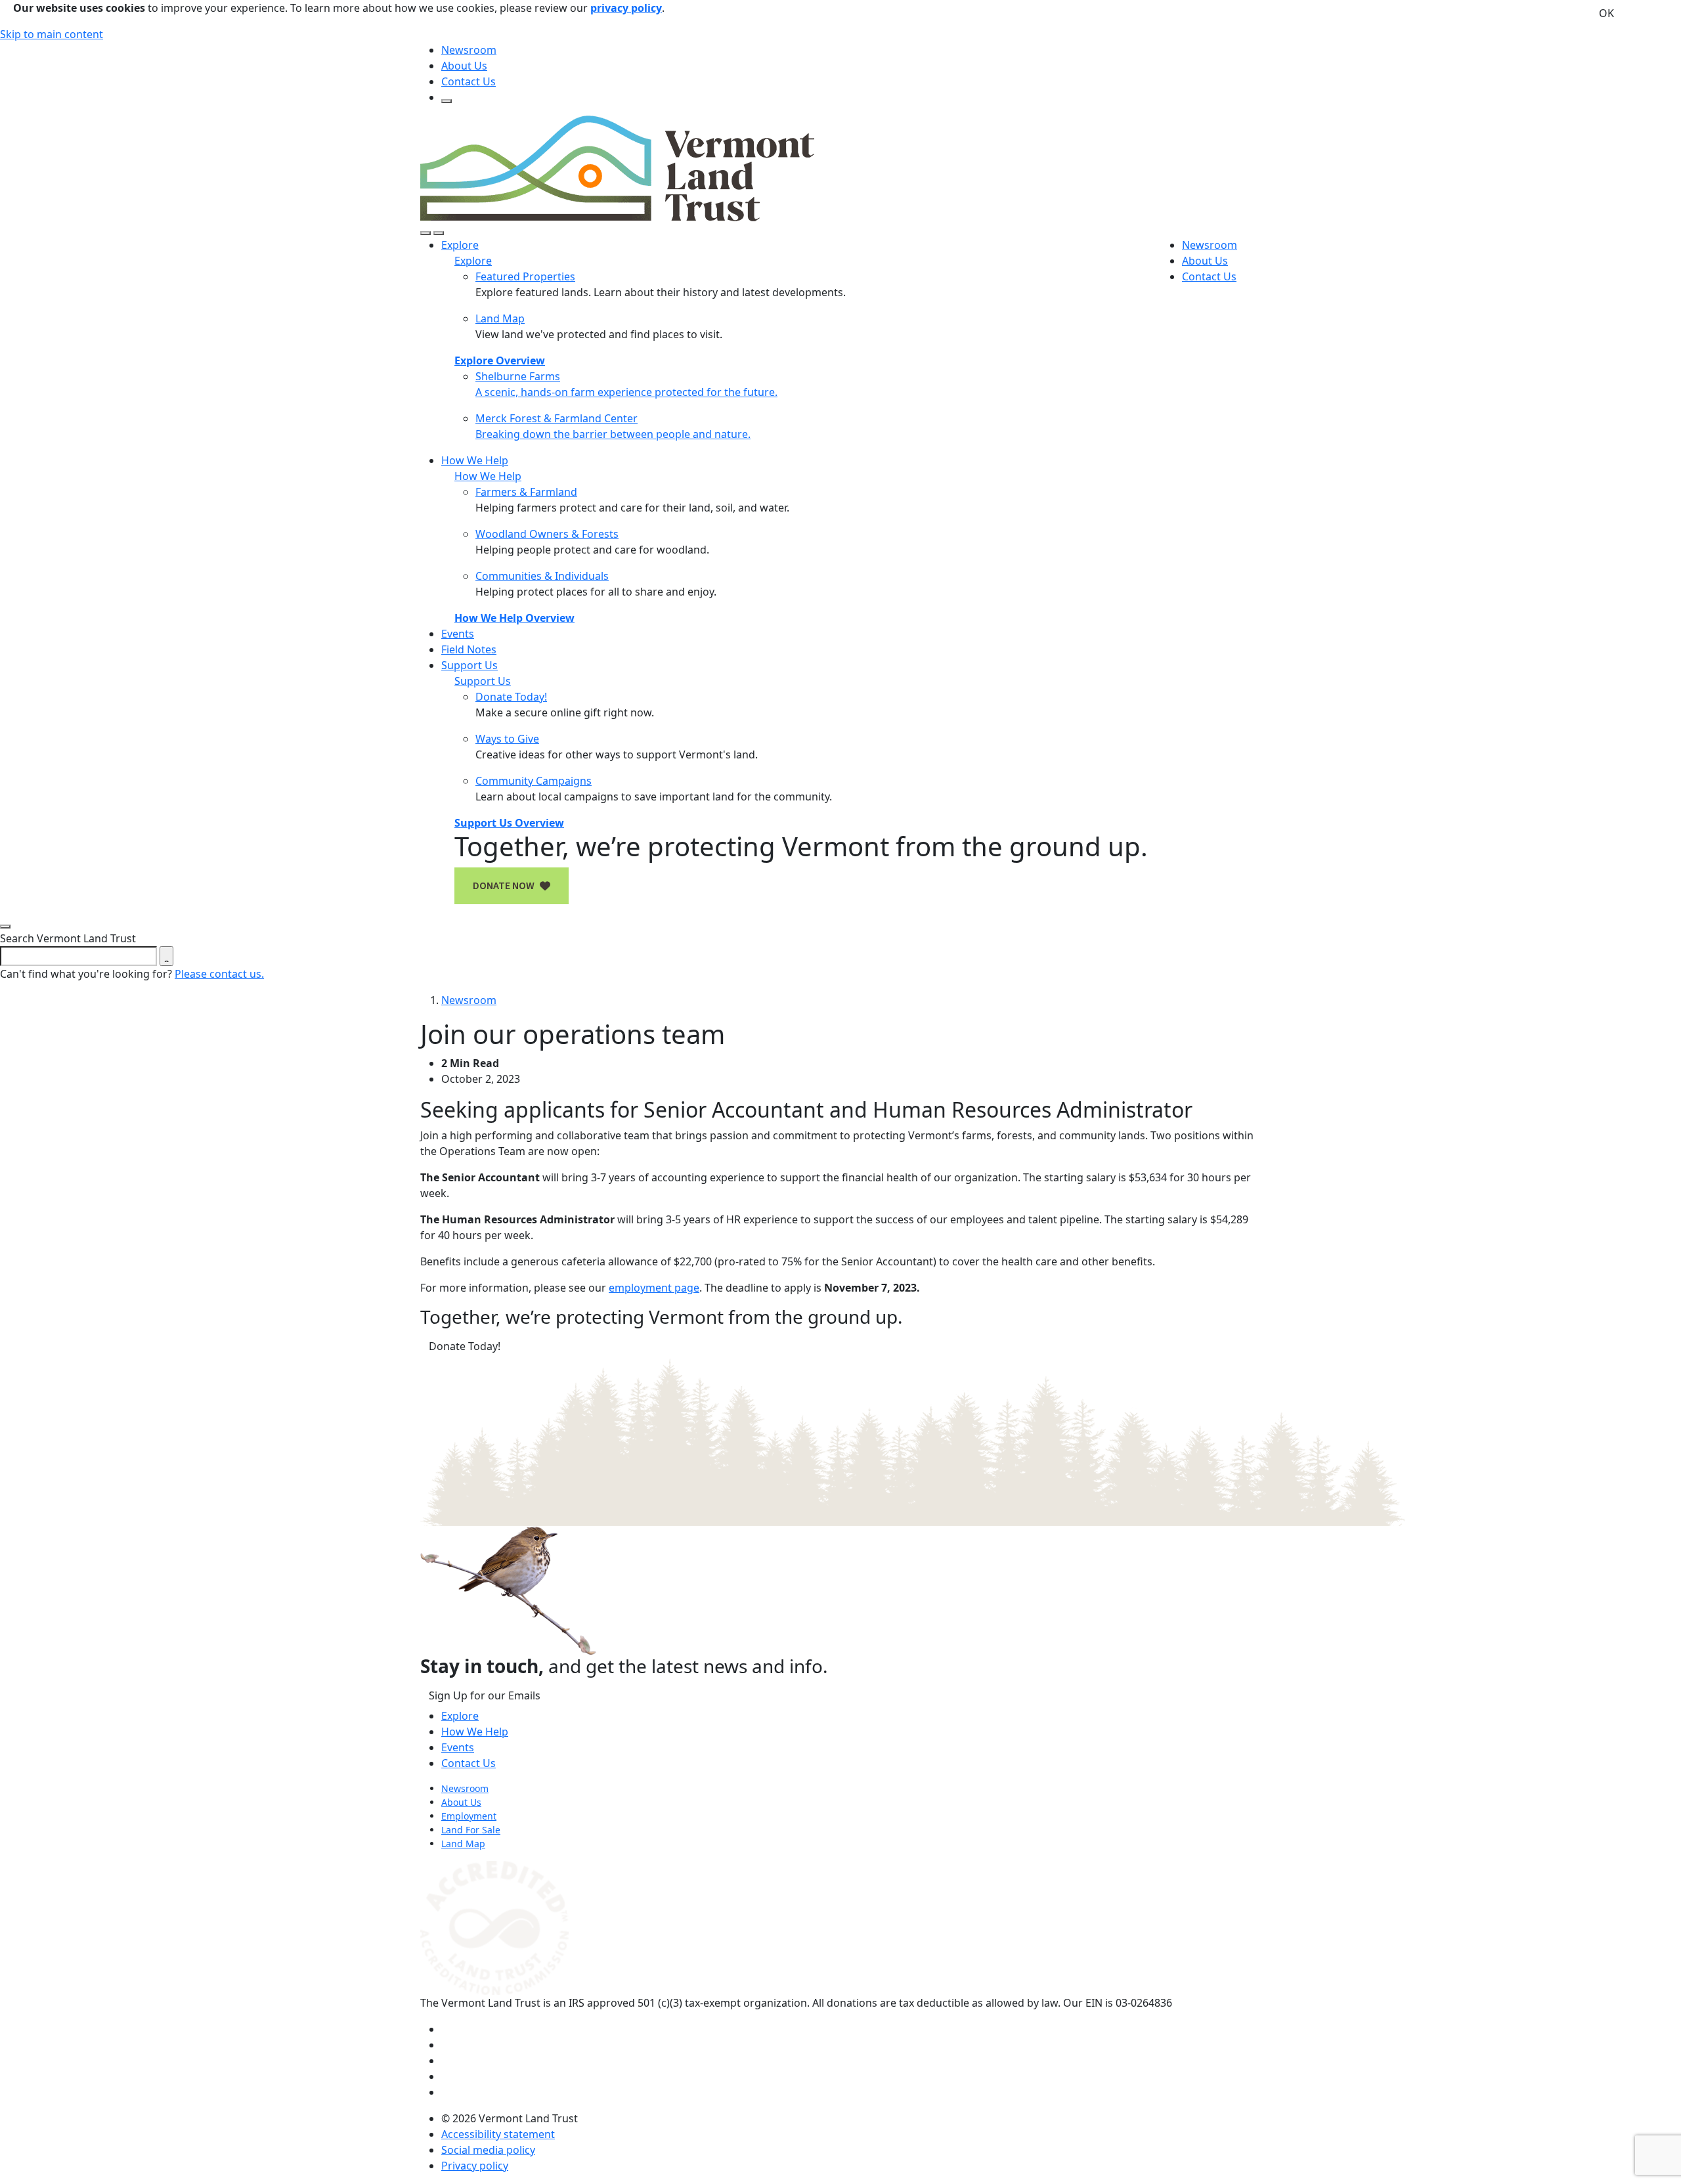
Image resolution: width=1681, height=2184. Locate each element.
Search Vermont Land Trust (68, 938)
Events (458, 634)
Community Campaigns (534, 781)
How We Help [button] (475, 460)
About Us (464, 66)
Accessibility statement (498, 2134)
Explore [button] (460, 245)
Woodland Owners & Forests (547, 534)
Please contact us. (219, 974)
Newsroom (469, 50)
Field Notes (469, 649)
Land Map (500, 318)
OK (1606, 13)
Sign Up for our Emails (485, 1695)
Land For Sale (471, 1830)
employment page (654, 1288)
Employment (469, 1816)
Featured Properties (525, 276)
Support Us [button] (469, 665)
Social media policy (488, 2150)
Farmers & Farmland (526, 492)
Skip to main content (52, 34)
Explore (460, 1716)
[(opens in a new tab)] (494, 1927)
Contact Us (469, 81)
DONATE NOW (504, 886)
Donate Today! (511, 697)
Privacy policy (475, 2166)
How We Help (475, 1732)
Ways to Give (507, 739)
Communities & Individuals (542, 576)
